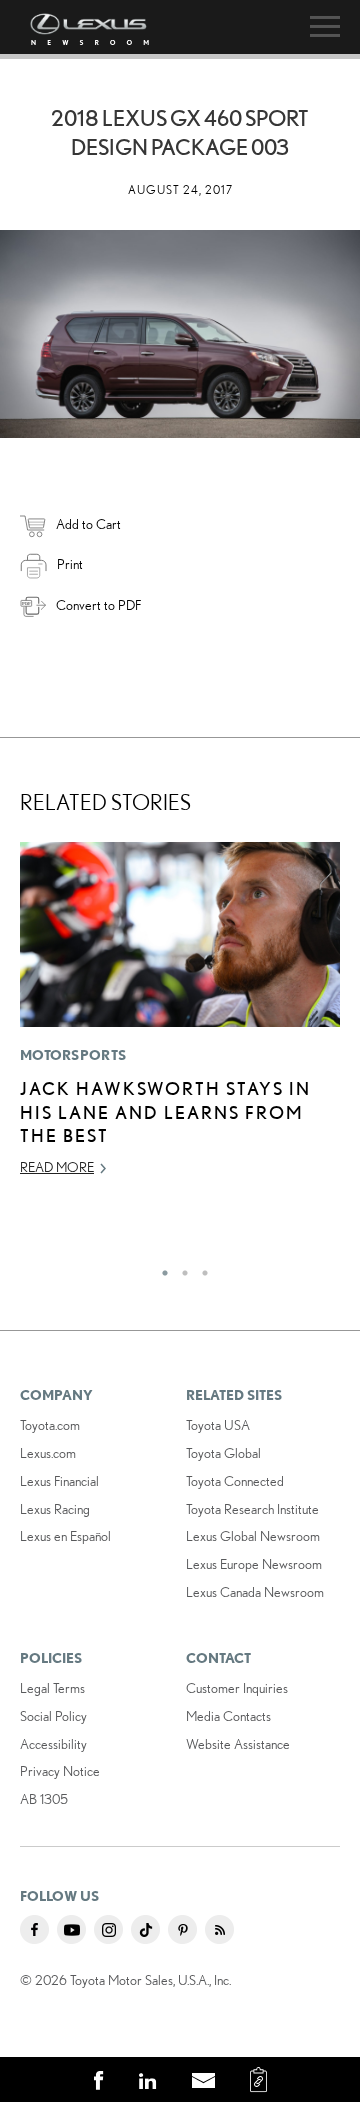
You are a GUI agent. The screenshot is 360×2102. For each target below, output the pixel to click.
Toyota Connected (235, 1481)
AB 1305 (44, 1799)
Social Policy (53, 1716)
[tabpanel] (180, 1018)
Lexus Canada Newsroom (255, 1592)
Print (70, 564)
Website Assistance (238, 1744)
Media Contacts (228, 1716)
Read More (57, 1167)
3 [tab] (200, 1268)
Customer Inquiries (237, 1688)
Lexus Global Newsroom (253, 1536)
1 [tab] (160, 1268)
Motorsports (73, 1055)
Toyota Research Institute (252, 1509)
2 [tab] (180, 1268)
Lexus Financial (59, 1481)
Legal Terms (52, 1688)
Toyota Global (223, 1453)
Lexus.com (48, 1453)
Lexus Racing (55, 1509)
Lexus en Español (65, 1536)
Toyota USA (218, 1425)
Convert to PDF (98, 605)
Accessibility (53, 1744)
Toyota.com (50, 1425)
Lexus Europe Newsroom (254, 1564)
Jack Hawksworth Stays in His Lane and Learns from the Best (165, 1111)
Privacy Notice (60, 1771)
